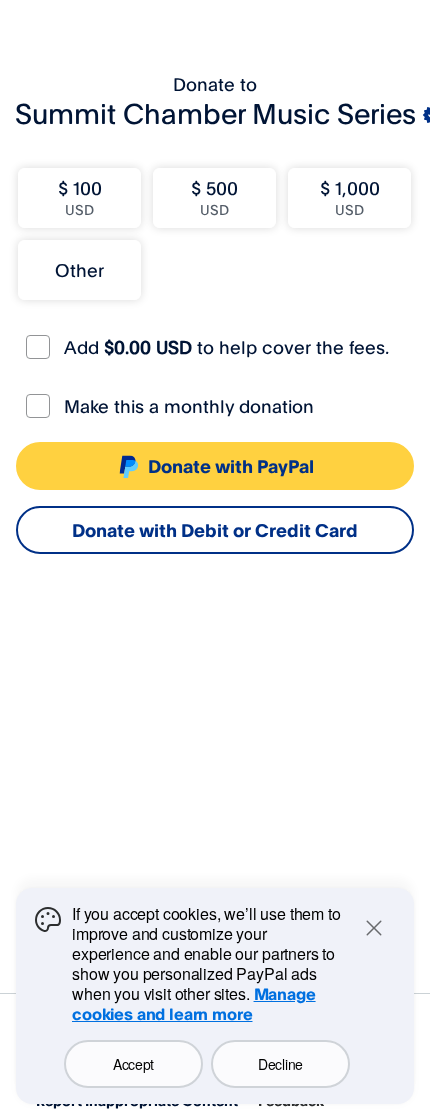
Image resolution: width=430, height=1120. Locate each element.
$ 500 (214, 197)
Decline (280, 1064)
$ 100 (80, 197)
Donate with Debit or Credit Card (215, 530)
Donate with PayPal (231, 466)
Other (79, 270)
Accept (133, 1064)
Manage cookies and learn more (194, 1004)
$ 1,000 (350, 197)
